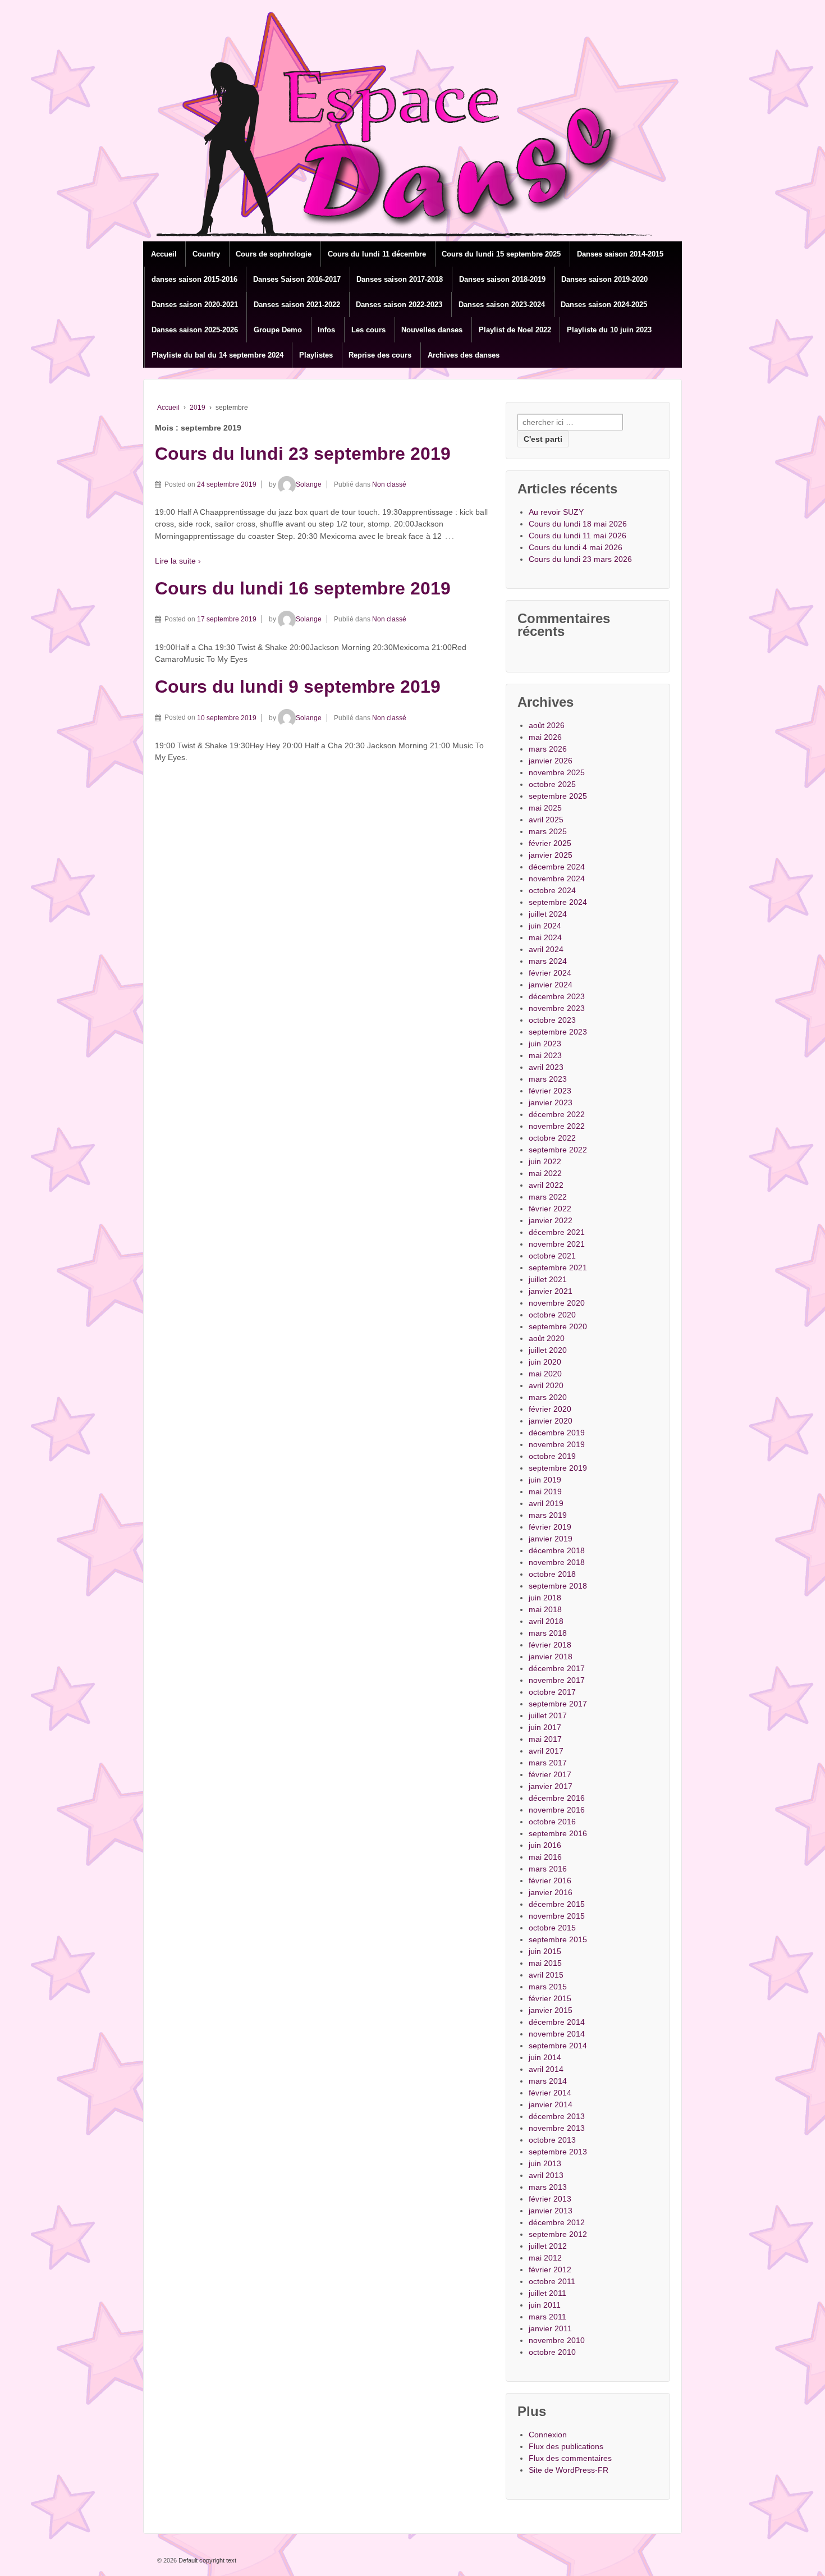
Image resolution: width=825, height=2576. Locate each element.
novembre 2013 (557, 2128)
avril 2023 (546, 1067)
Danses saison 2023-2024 (502, 305)
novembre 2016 (557, 1810)
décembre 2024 (557, 867)
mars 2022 (548, 1197)
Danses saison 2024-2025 (604, 305)
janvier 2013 (551, 2211)
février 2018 (550, 1645)
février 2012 (550, 2270)
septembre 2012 (558, 2234)
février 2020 (550, 1409)
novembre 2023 (557, 1008)
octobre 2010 (552, 2352)
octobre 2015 (552, 1928)
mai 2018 (545, 1609)
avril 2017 (546, 1751)
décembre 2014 (557, 2022)
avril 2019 (546, 1503)
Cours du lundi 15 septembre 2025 (501, 254)
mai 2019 (545, 1491)
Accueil (164, 254)
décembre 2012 (557, 2222)
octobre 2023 (552, 1020)
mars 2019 (548, 1515)
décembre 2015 (557, 1904)
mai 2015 (545, 1963)
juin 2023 (545, 1044)
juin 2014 (545, 2057)
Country (206, 254)
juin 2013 (545, 2163)
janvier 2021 (551, 1291)
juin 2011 (545, 2305)
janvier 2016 (551, 1892)
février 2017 (550, 1774)
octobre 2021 (552, 1256)
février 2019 (550, 1527)
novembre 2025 (557, 772)
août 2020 (547, 1338)
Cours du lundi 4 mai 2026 (576, 547)
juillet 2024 (548, 914)
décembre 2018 (557, 1550)
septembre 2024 (558, 902)
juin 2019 (545, 1480)
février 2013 (550, 2199)
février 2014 (550, 2093)
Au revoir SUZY (556, 512)
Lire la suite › (178, 561)
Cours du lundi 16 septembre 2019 (303, 588)
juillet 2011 (547, 2293)
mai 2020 (545, 1374)
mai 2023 (545, 1055)
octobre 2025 (552, 784)
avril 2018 (546, 1621)
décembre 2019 (557, 1433)
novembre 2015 (557, 1916)
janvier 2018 (551, 1657)
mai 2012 (545, 2258)
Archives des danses (464, 355)
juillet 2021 (548, 1279)
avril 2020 (546, 1385)
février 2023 (550, 1091)
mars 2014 (548, 2081)
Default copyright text (207, 2560)
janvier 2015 (551, 2010)
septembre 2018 (558, 1586)
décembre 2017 (557, 1668)
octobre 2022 (552, 1138)
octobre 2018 (552, 1574)
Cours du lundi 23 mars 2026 (580, 559)
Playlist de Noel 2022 (515, 330)
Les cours (368, 330)
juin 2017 (545, 1727)
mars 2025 (548, 831)
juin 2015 (545, 1951)
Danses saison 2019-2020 (604, 279)
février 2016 (550, 1880)
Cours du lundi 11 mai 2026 (577, 536)
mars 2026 (548, 749)
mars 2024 (548, 961)
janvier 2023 (551, 1102)
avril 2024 (546, 949)
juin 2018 (545, 1598)
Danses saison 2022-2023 (399, 305)
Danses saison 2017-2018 (400, 279)
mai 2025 (545, 808)
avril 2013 (546, 2175)
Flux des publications (566, 2446)
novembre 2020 (557, 1303)
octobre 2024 (552, 890)
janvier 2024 (551, 985)
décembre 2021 (557, 1232)
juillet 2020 (548, 1350)
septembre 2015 (558, 1939)
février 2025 (550, 843)
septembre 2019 (558, 1468)
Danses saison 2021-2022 (297, 305)
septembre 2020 (558, 1326)
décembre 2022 (557, 1114)
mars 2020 (548, 1397)
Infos (326, 330)
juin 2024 (545, 926)
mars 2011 (547, 2317)
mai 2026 (545, 737)
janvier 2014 (551, 2104)
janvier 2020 (551, 1421)
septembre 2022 (558, 1150)
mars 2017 (548, 1763)
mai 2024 (545, 937)
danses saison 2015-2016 (194, 279)
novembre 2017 (557, 1680)
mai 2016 (545, 1857)
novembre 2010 (557, 2340)
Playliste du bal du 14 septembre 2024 (217, 355)
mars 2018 (548, 1633)
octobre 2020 (552, 1315)
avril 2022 (546, 1185)
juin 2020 (545, 1362)
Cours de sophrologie (274, 254)
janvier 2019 (551, 1539)
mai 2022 (545, 1173)
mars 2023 (548, 1079)
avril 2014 (546, 2069)
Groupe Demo (278, 330)
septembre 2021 (558, 1268)
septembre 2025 (558, 796)
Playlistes (316, 355)
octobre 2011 (552, 2281)
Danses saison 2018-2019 (502, 279)
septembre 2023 (558, 1032)
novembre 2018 (557, 1562)
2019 (198, 408)
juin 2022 (545, 1161)
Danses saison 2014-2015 (620, 254)
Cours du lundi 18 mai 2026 (578, 524)
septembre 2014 (558, 2046)
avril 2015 (546, 1975)
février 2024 (550, 973)
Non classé (389, 484)
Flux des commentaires (570, 2458)
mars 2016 (548, 1869)
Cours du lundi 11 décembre (377, 254)
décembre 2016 (557, 1798)
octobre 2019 (552, 1456)
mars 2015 (548, 1987)
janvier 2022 (551, 1220)
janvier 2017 (551, 1786)
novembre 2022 (557, 1126)
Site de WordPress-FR (569, 2470)
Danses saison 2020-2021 (195, 305)
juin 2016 (545, 1845)
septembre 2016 (558, 1833)
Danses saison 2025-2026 (195, 330)
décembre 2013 (557, 2116)
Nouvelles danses (432, 330)
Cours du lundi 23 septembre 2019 (303, 454)
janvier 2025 (551, 855)
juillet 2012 (548, 2246)
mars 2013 (548, 2187)
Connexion (548, 2435)
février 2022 (550, 1209)
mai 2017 (545, 1739)
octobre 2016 (552, 1822)
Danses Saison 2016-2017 (297, 279)
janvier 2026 (551, 761)
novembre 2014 (557, 2034)
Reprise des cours (380, 355)
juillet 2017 (548, 1715)
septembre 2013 (558, 2152)
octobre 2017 (552, 1692)
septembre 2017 (558, 1704)
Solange (309, 484)
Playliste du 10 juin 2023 (609, 330)
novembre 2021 (557, 1244)
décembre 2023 (557, 996)
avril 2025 (546, 820)
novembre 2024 (557, 879)
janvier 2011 (550, 2328)
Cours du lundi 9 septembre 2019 (298, 687)
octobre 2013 (552, 2140)
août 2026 (547, 725)
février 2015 (550, 1998)
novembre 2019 (557, 1444)
